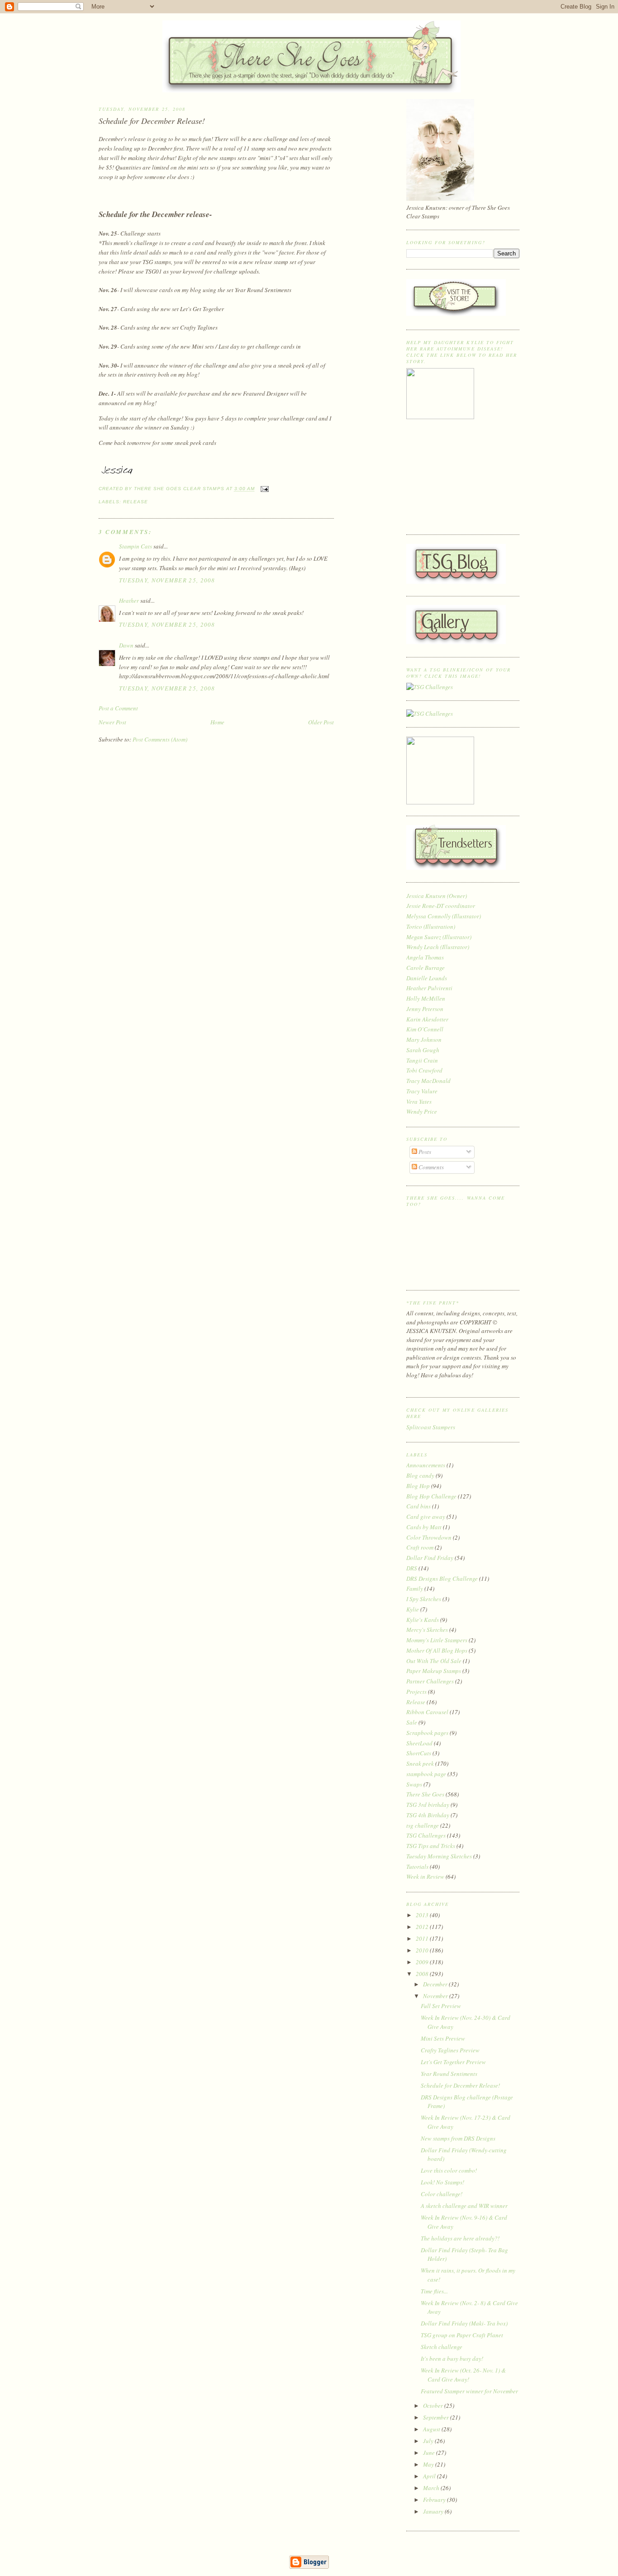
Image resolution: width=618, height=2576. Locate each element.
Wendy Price (422, 1111)
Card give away (426, 1517)
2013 (423, 1915)
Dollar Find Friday (430, 1558)
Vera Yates (419, 1101)
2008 (423, 1974)
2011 (423, 1938)
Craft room (420, 1547)
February (435, 2500)
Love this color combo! (449, 2170)
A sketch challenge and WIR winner (464, 2206)
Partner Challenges (430, 1681)
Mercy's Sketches (427, 1630)
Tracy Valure (422, 1091)
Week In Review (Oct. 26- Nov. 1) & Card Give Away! (463, 2375)
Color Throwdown (429, 1537)
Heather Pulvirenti (429, 988)
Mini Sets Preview (443, 2038)
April (430, 2476)
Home (217, 722)
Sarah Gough (423, 1050)
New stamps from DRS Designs (458, 2138)
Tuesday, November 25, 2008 (167, 580)
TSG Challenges (426, 1835)
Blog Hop (418, 1486)
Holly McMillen (426, 998)
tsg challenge (423, 1825)
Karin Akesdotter (427, 1019)
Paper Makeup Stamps (434, 1671)
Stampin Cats (135, 546)
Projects (416, 1692)
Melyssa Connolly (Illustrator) (444, 916)
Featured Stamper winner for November (469, 2391)
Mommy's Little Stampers (437, 1640)
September (437, 2417)
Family (415, 1588)
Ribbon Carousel (427, 1712)
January (434, 2511)
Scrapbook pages (427, 1733)
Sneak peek (420, 1763)
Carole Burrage (425, 968)
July (429, 2441)
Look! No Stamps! (442, 2182)
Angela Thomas (425, 957)
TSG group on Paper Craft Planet (462, 2335)
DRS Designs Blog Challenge (442, 1579)
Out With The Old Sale (434, 1661)
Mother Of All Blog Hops (437, 1650)
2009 (423, 1962)
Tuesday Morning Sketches (439, 1856)
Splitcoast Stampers (431, 1427)
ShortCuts (419, 1753)
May (429, 2464)
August (432, 2429)
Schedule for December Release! (152, 121)
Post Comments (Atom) (160, 739)
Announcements (426, 1465)
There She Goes (425, 1794)
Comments (430, 1167)
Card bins (418, 1506)
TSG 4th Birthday (428, 1815)
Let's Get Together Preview (453, 2062)
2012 (423, 1927)
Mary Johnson (424, 1040)
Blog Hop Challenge (431, 1496)
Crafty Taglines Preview (450, 2050)
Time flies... (434, 2291)
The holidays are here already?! (460, 2238)
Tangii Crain (422, 1060)
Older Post (321, 722)
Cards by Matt (424, 1527)
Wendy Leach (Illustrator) (438, 947)
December (436, 1984)
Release (135, 502)
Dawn (126, 645)
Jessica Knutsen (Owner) (437, 896)
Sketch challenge (442, 2347)
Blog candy (420, 1475)
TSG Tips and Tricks (431, 1846)
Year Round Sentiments (449, 2074)
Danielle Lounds (427, 978)
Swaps (414, 1784)
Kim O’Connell (425, 1029)
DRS (412, 1568)
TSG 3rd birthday (428, 1805)
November (436, 1996)
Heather (129, 600)
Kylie (413, 1609)
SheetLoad (419, 1743)
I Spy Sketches (424, 1599)
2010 (423, 1950)
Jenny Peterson (425, 1009)
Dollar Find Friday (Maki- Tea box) (464, 2323)
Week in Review (425, 1876)
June (430, 2453)
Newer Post (112, 722)
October (434, 2406)
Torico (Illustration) (431, 926)
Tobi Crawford (424, 1070)
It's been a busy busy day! (452, 2359)
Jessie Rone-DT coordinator (441, 906)
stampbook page (426, 1774)
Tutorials (417, 1867)
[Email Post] (264, 489)
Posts (424, 1152)
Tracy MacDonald (428, 1081)
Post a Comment (118, 708)
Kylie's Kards (423, 1620)
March (432, 2488)
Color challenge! (442, 2194)
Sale (412, 1722)
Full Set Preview (441, 2006)
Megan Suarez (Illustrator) (439, 937)
